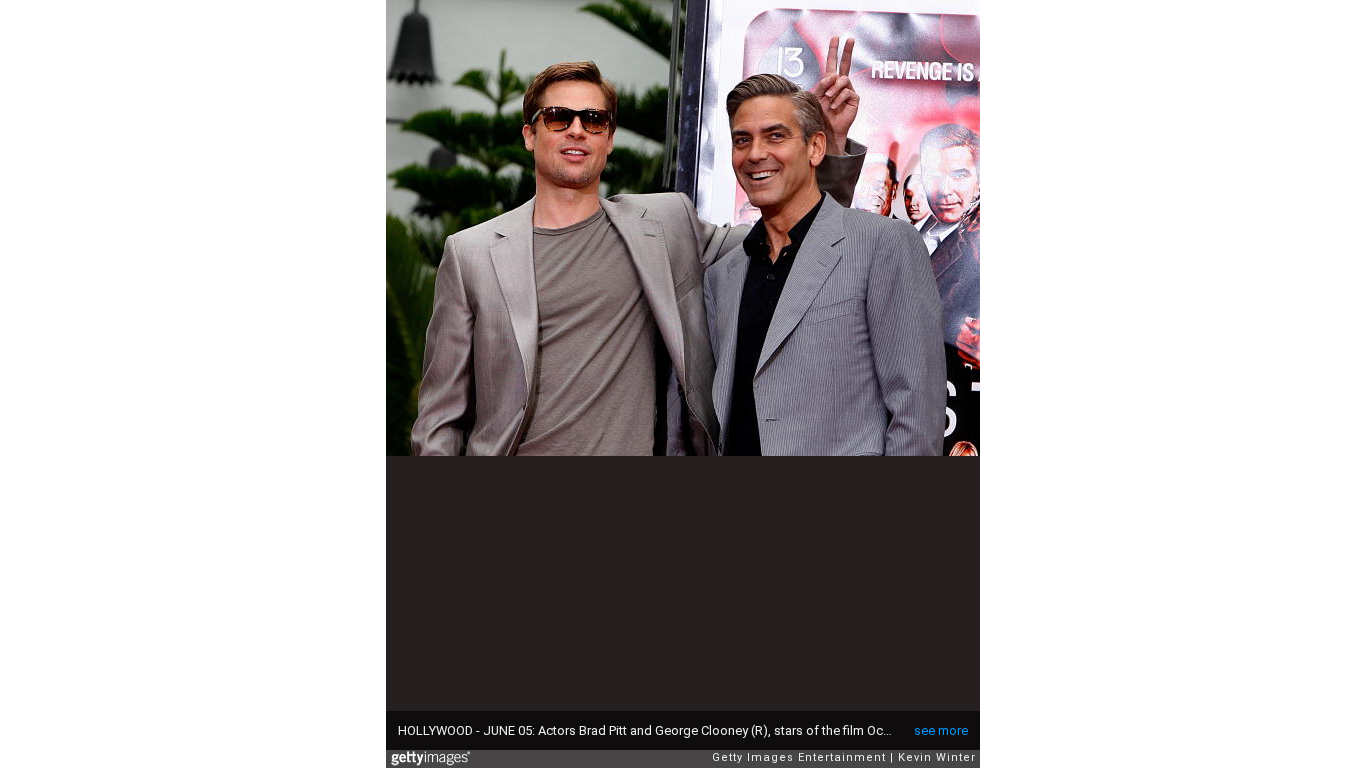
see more (941, 730)
